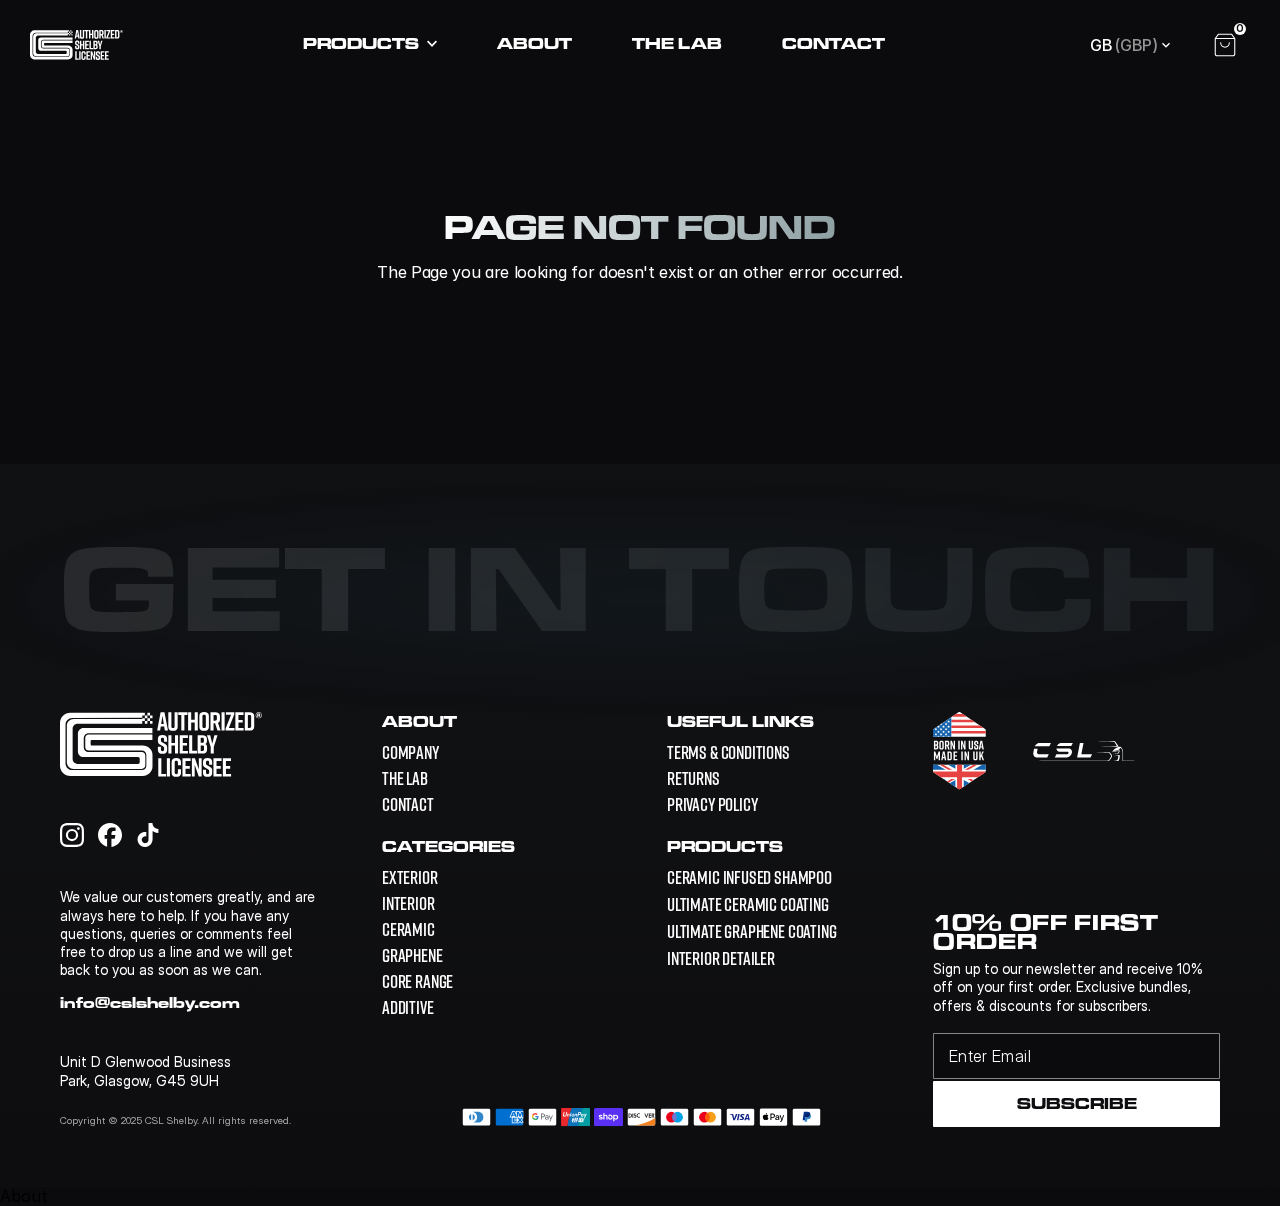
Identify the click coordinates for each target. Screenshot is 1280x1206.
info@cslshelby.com (150, 1002)
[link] (749, 877)
